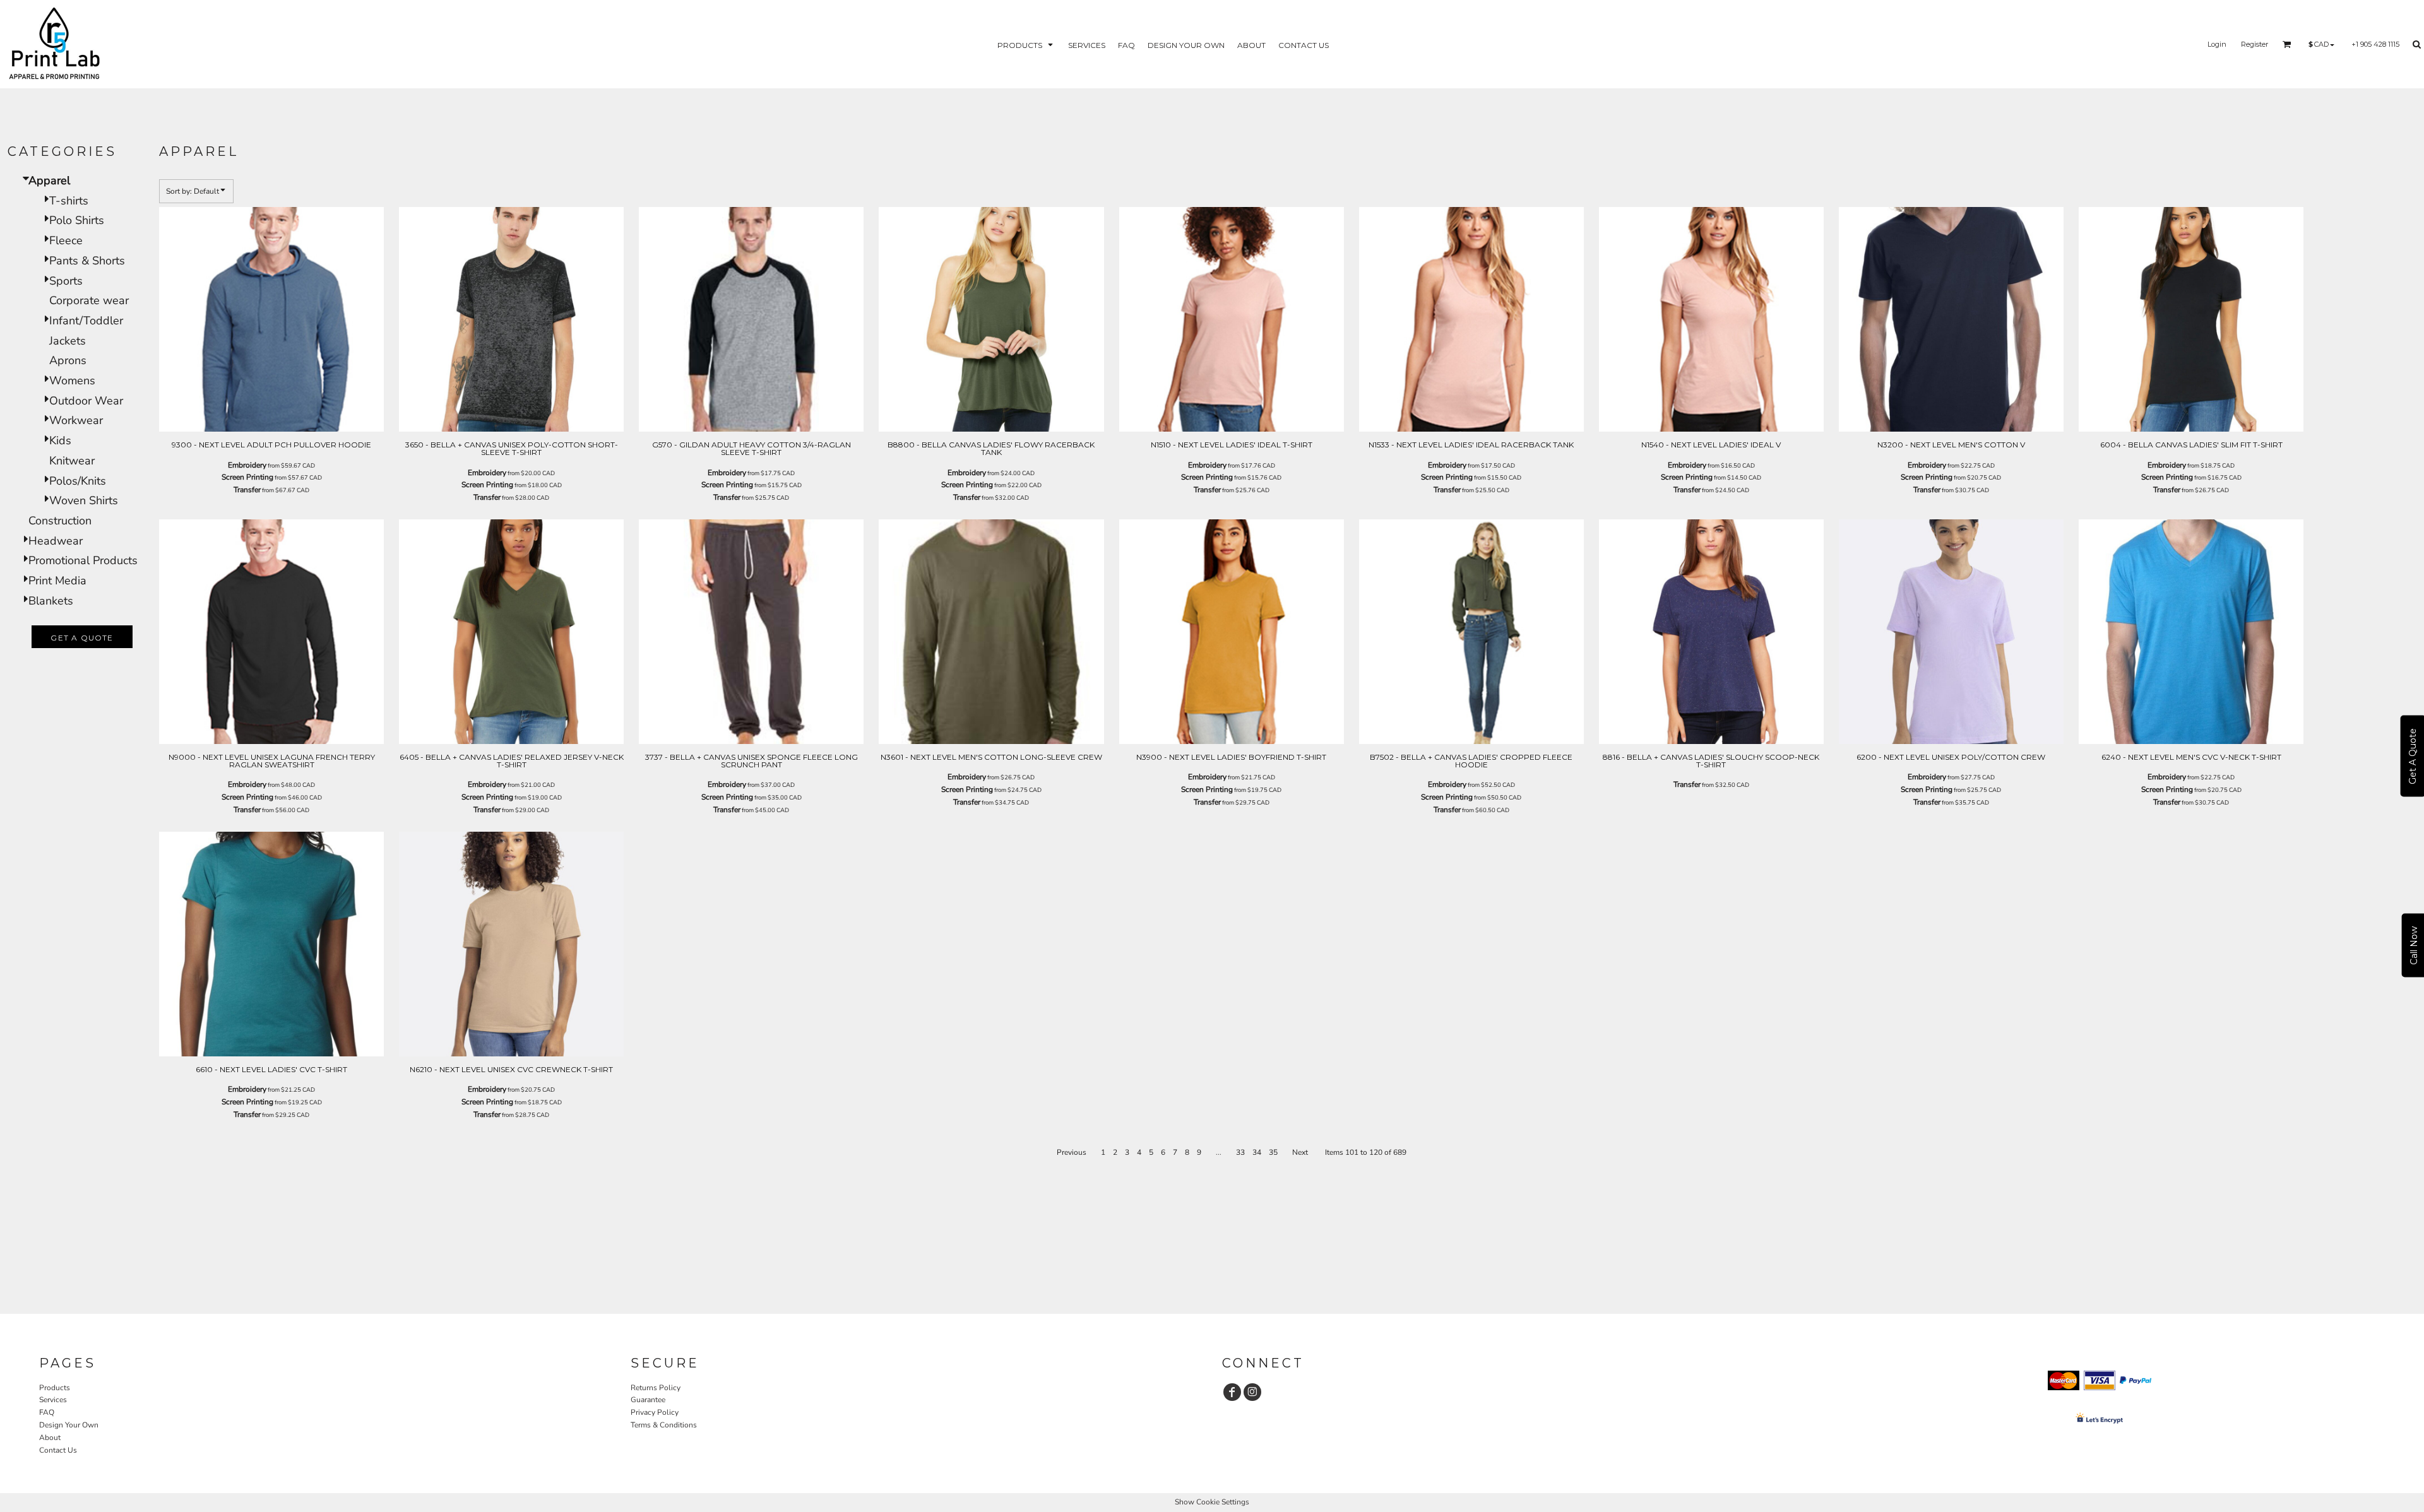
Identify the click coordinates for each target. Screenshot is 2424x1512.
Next (1300, 1152)
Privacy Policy (655, 1412)
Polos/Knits (78, 481)
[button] (1026, 44)
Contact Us (58, 1450)
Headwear (56, 541)
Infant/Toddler (86, 321)
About (50, 1438)
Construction (60, 521)
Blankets (51, 601)
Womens (72, 381)
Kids (60, 440)
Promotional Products (83, 560)
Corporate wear (89, 300)
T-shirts (69, 201)
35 (1273, 1152)
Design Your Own (69, 1425)
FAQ (47, 1412)
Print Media (57, 581)
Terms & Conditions (664, 1425)
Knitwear (72, 461)
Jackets (68, 341)
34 (1257, 1152)
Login (2217, 44)
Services (53, 1400)
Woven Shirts (84, 500)
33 (1240, 1152)
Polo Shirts (77, 220)
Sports (66, 281)
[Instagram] (1252, 1392)
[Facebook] (1232, 1392)
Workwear (76, 420)
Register (2255, 44)
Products (55, 1388)
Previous (1072, 1152)
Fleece (66, 240)
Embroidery (247, 465)
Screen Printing (247, 477)
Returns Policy (656, 1388)
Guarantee (648, 1400)
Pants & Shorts (87, 261)
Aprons (68, 360)
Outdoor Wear (86, 401)
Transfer (247, 490)
